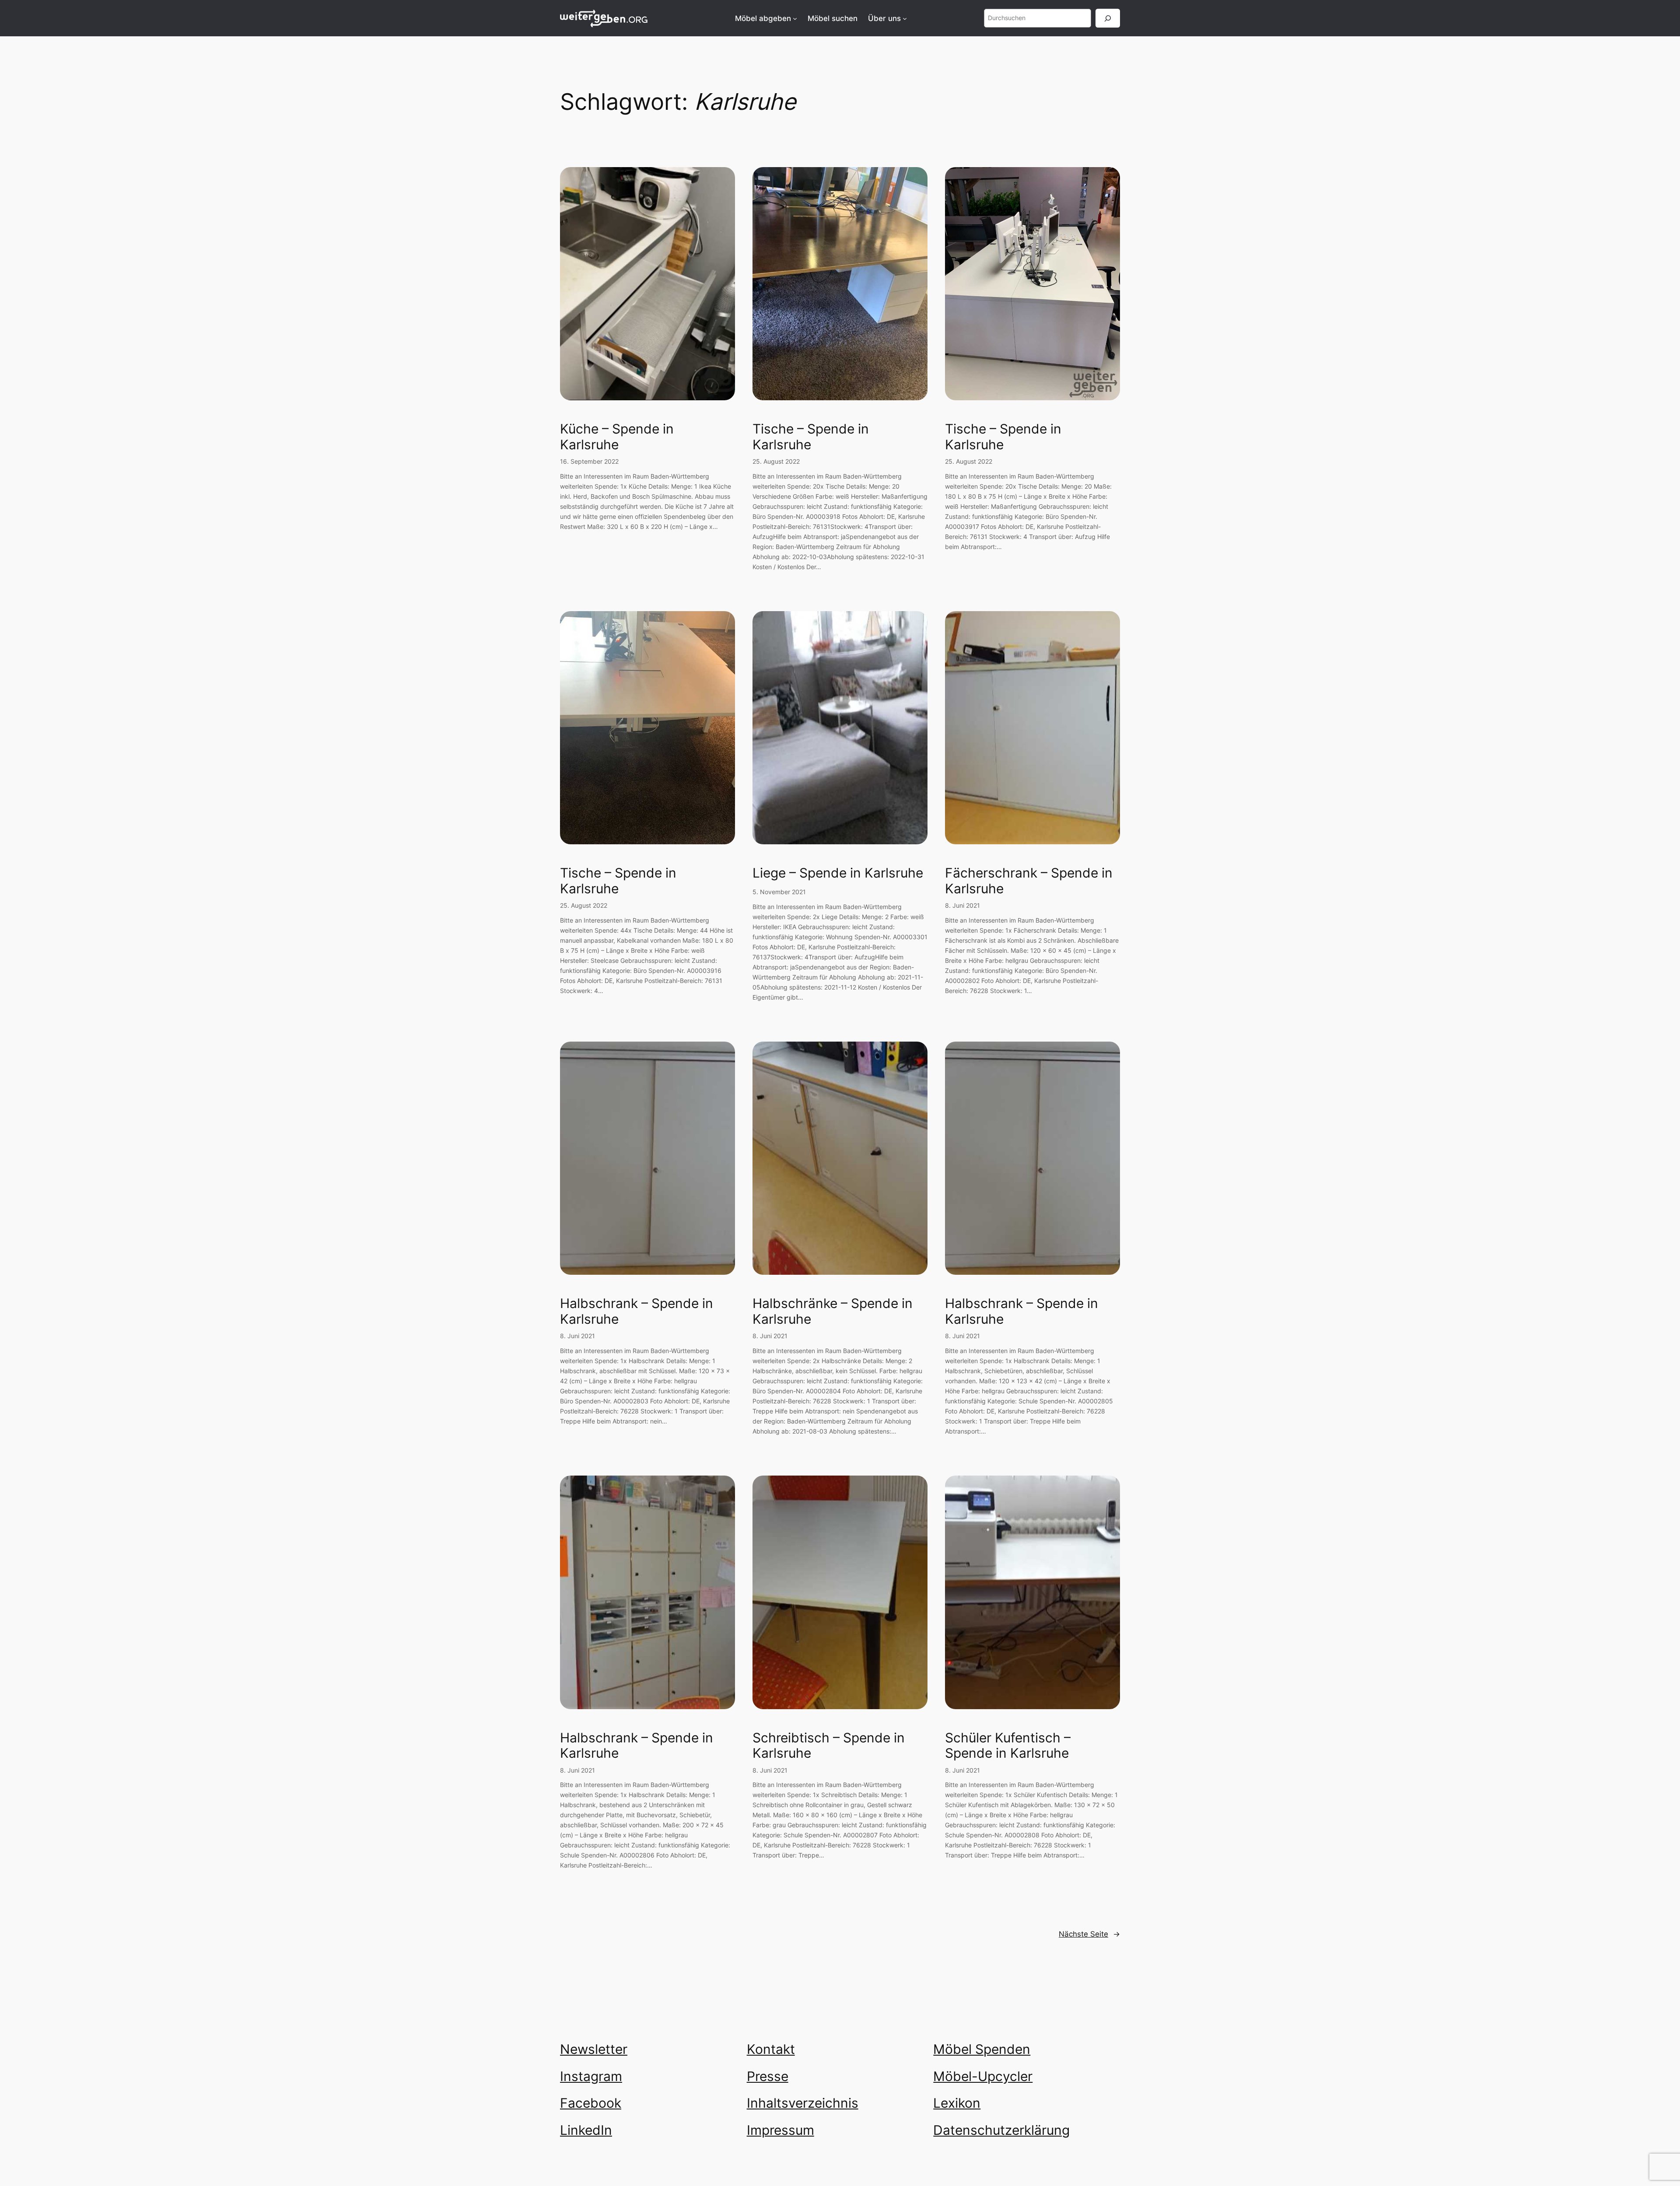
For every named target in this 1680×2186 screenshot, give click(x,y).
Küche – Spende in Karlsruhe (617, 437)
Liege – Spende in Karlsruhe (838, 873)
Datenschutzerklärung (1001, 2130)
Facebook (591, 2103)
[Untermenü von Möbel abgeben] (795, 18)
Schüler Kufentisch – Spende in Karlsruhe (1008, 1746)
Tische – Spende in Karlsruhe (811, 437)
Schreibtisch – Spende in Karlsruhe (829, 1746)
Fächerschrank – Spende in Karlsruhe (1029, 881)
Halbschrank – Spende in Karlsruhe (637, 1311)
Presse (768, 2076)
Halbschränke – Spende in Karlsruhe (833, 1311)
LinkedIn (586, 2130)
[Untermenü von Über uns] (905, 18)
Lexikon (957, 2103)
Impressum (780, 2130)
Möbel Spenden (982, 2049)
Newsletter (594, 2049)
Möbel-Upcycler (983, 2076)
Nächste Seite (1089, 1934)
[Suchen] (1108, 18)
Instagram (591, 2076)
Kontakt (771, 2049)
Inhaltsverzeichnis (803, 2103)
